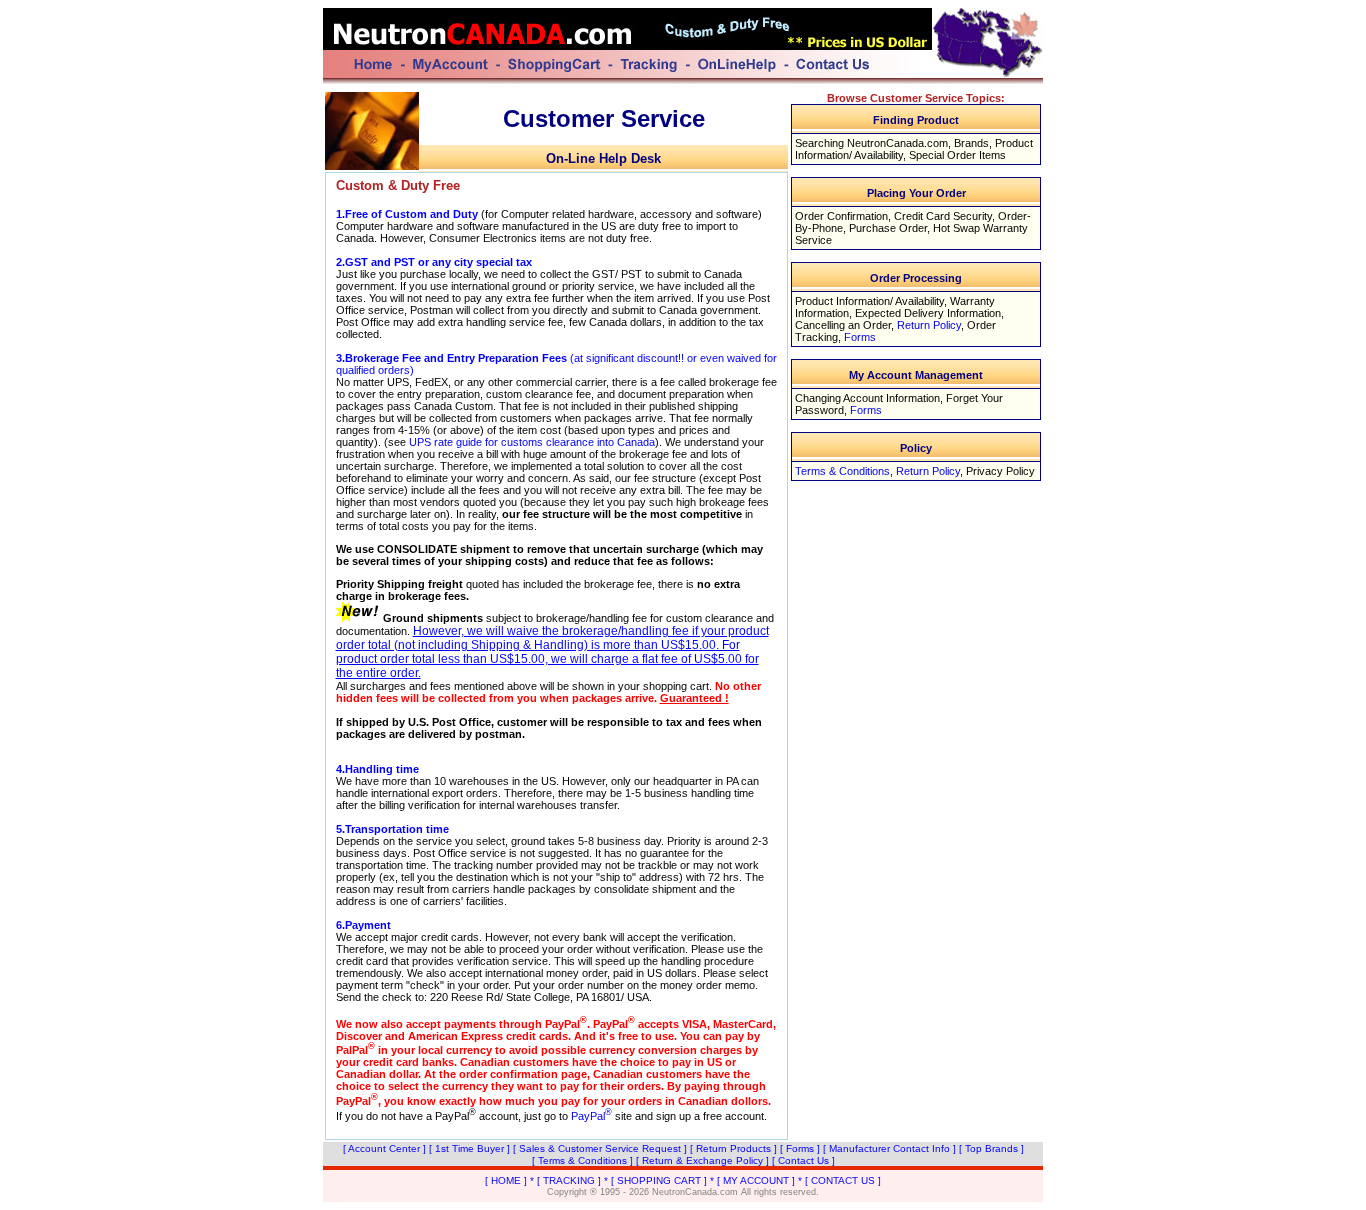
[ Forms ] (800, 1148)
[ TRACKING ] (569, 1180)
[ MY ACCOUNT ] (756, 1180)
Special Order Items (957, 155)
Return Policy (929, 325)
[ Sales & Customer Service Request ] (600, 1148)
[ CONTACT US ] (843, 1180)
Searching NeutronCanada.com (871, 143)
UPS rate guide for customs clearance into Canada (532, 442)
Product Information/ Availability (869, 301)
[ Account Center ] (384, 1148)
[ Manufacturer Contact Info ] (889, 1148)
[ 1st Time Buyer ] (469, 1148)
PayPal (591, 1116)
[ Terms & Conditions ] (582, 1160)
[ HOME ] (506, 1180)
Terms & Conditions (842, 471)
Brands (971, 143)
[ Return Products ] (733, 1148)
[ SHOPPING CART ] (659, 1180)
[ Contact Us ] (803, 1160)
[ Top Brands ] (991, 1148)
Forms (860, 337)
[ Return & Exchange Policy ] (702, 1160)
